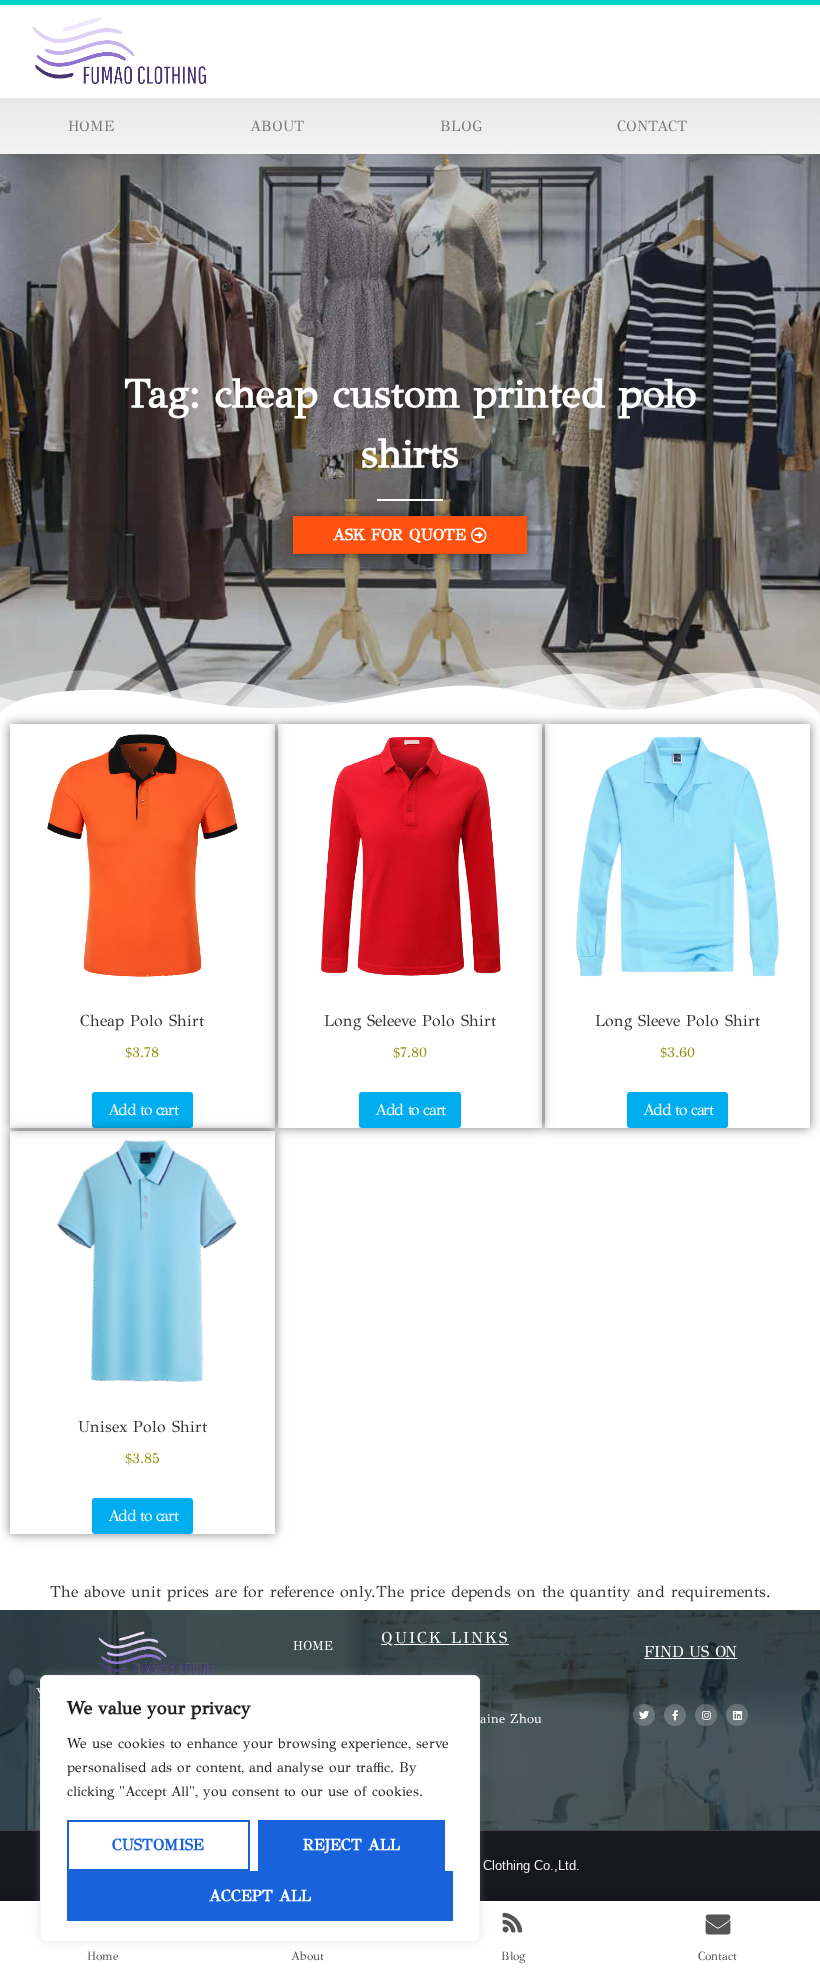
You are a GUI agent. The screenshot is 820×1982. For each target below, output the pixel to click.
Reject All (351, 1844)
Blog (461, 126)
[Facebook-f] (675, 1715)
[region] (260, 1808)
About (277, 126)
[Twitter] (644, 1715)
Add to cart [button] (143, 1109)
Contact (652, 126)
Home (91, 126)
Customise (158, 1844)
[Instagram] (706, 1715)
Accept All (260, 1895)
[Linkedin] (737, 1715)
